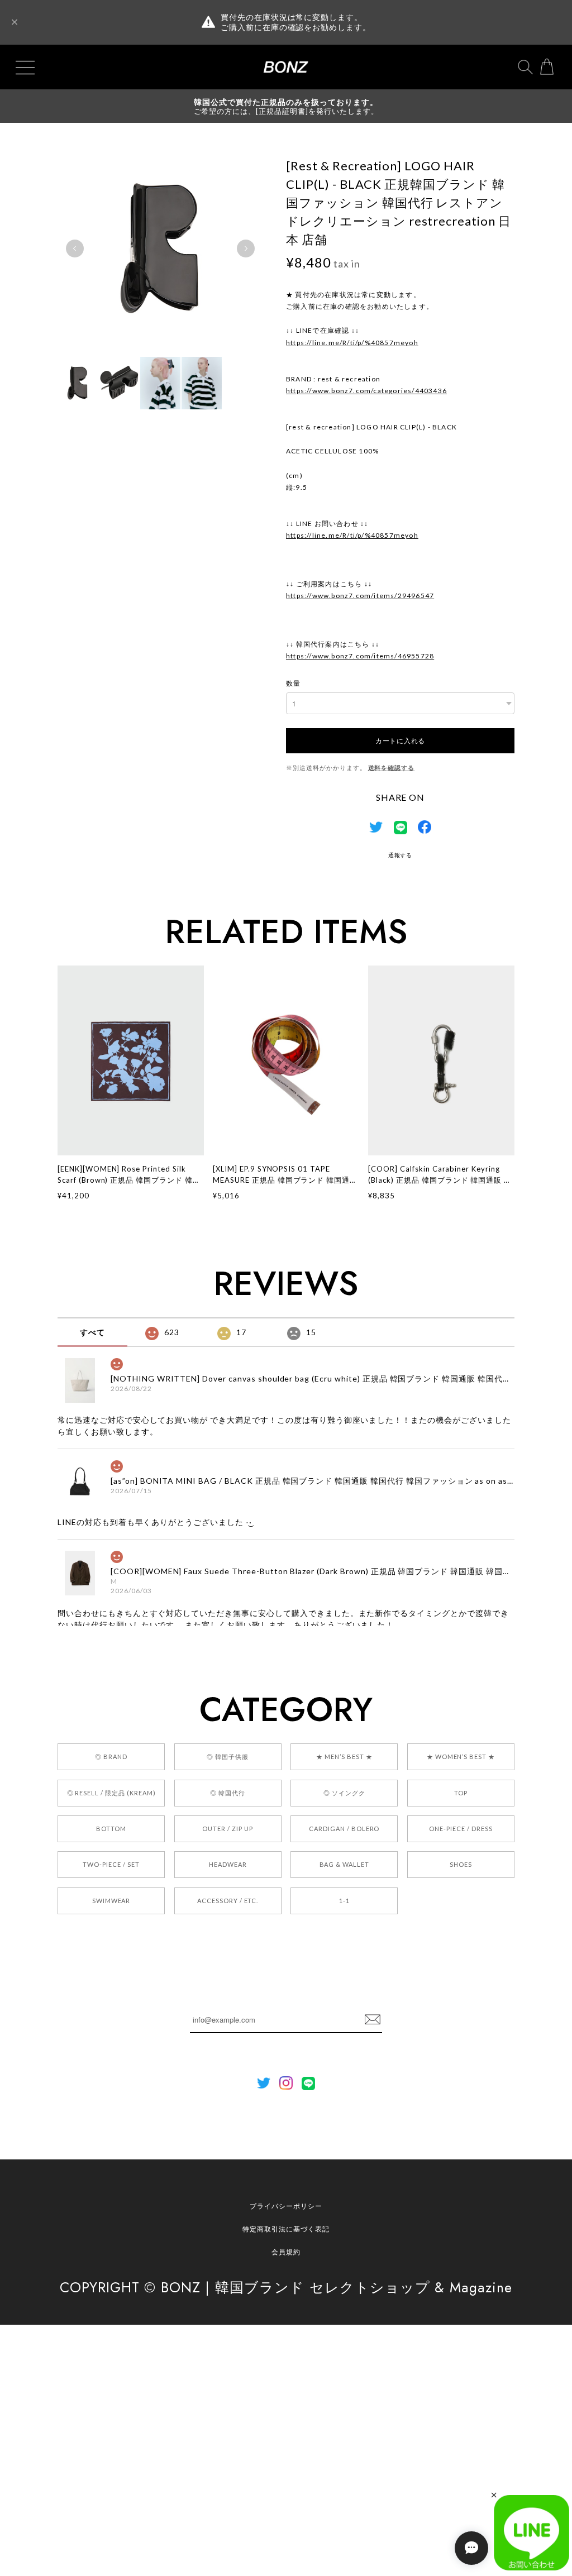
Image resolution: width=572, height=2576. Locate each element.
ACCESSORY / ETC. (228, 1901)
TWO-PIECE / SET (111, 1864)
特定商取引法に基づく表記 (286, 2229)
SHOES (461, 1864)
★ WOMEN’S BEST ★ (461, 1757)
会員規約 (286, 2252)
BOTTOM (111, 1829)
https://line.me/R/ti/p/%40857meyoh (352, 343)
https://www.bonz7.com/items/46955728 (360, 656)
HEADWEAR (228, 1864)
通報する (401, 855)
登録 (373, 2020)
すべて (92, 1332)
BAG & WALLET (345, 1864)
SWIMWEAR (111, 1901)
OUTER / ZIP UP (227, 1829)
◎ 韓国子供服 (228, 1757)
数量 (293, 683)
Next (246, 248)
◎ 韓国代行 (228, 1793)
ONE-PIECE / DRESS (461, 1829)
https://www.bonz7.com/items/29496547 (360, 596)
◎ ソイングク (344, 1793)
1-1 (344, 1901)
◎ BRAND (111, 1757)
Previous (75, 248)
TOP (461, 1793)
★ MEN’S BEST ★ (344, 1757)
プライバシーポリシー (286, 2206)
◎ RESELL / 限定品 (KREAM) (111, 1793)
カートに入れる (400, 740)
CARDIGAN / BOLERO (344, 1829)
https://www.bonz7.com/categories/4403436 (366, 391)
